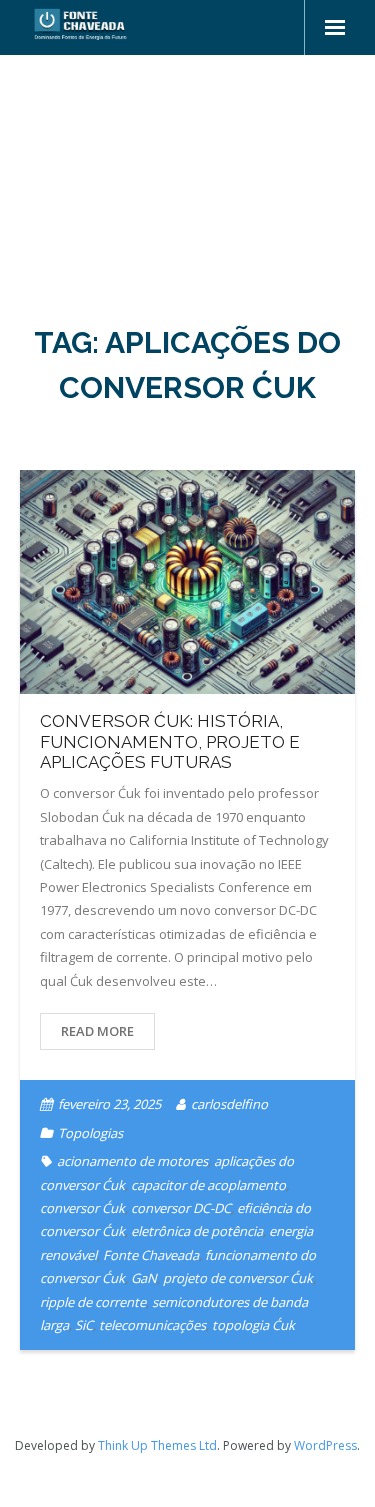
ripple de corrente (93, 1302)
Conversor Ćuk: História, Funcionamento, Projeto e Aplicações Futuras (170, 741)
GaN (144, 1278)
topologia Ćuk (253, 1325)
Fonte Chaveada (151, 1255)
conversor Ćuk (82, 1208)
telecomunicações (152, 1325)
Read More (97, 1031)
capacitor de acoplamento (208, 1185)
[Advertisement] (187, 172)
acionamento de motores (132, 1161)
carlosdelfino (229, 1104)
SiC (84, 1325)
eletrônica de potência (197, 1231)
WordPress (325, 1445)
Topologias (90, 1133)
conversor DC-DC (181, 1208)
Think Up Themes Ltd (157, 1445)
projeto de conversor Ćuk (238, 1278)
